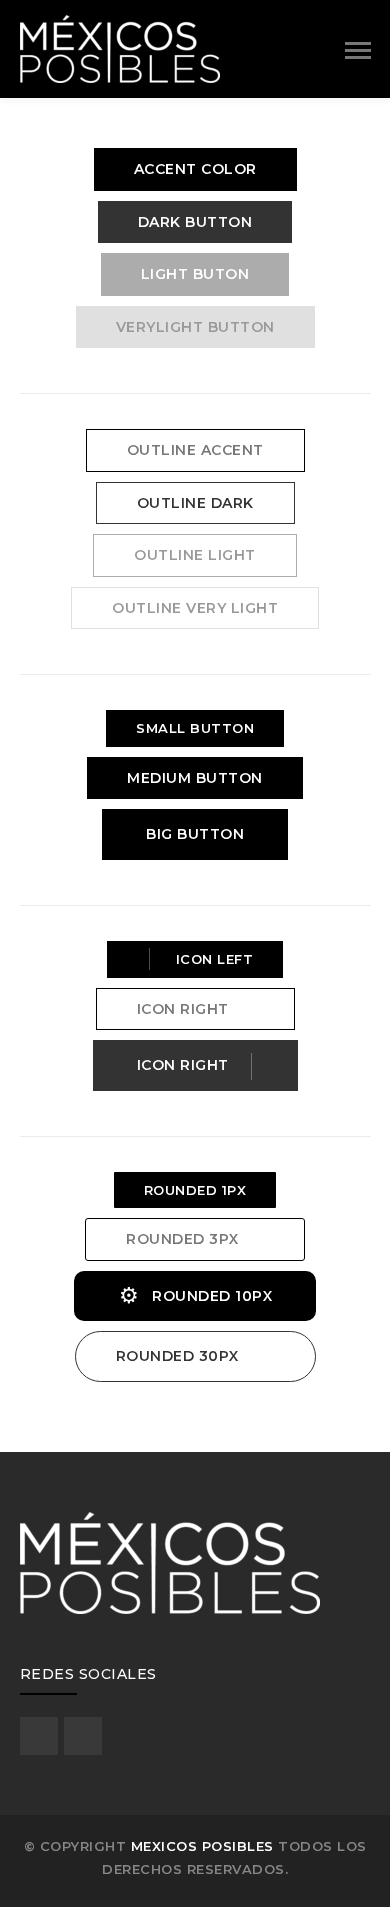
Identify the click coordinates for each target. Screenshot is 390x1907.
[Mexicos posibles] (120, 47)
